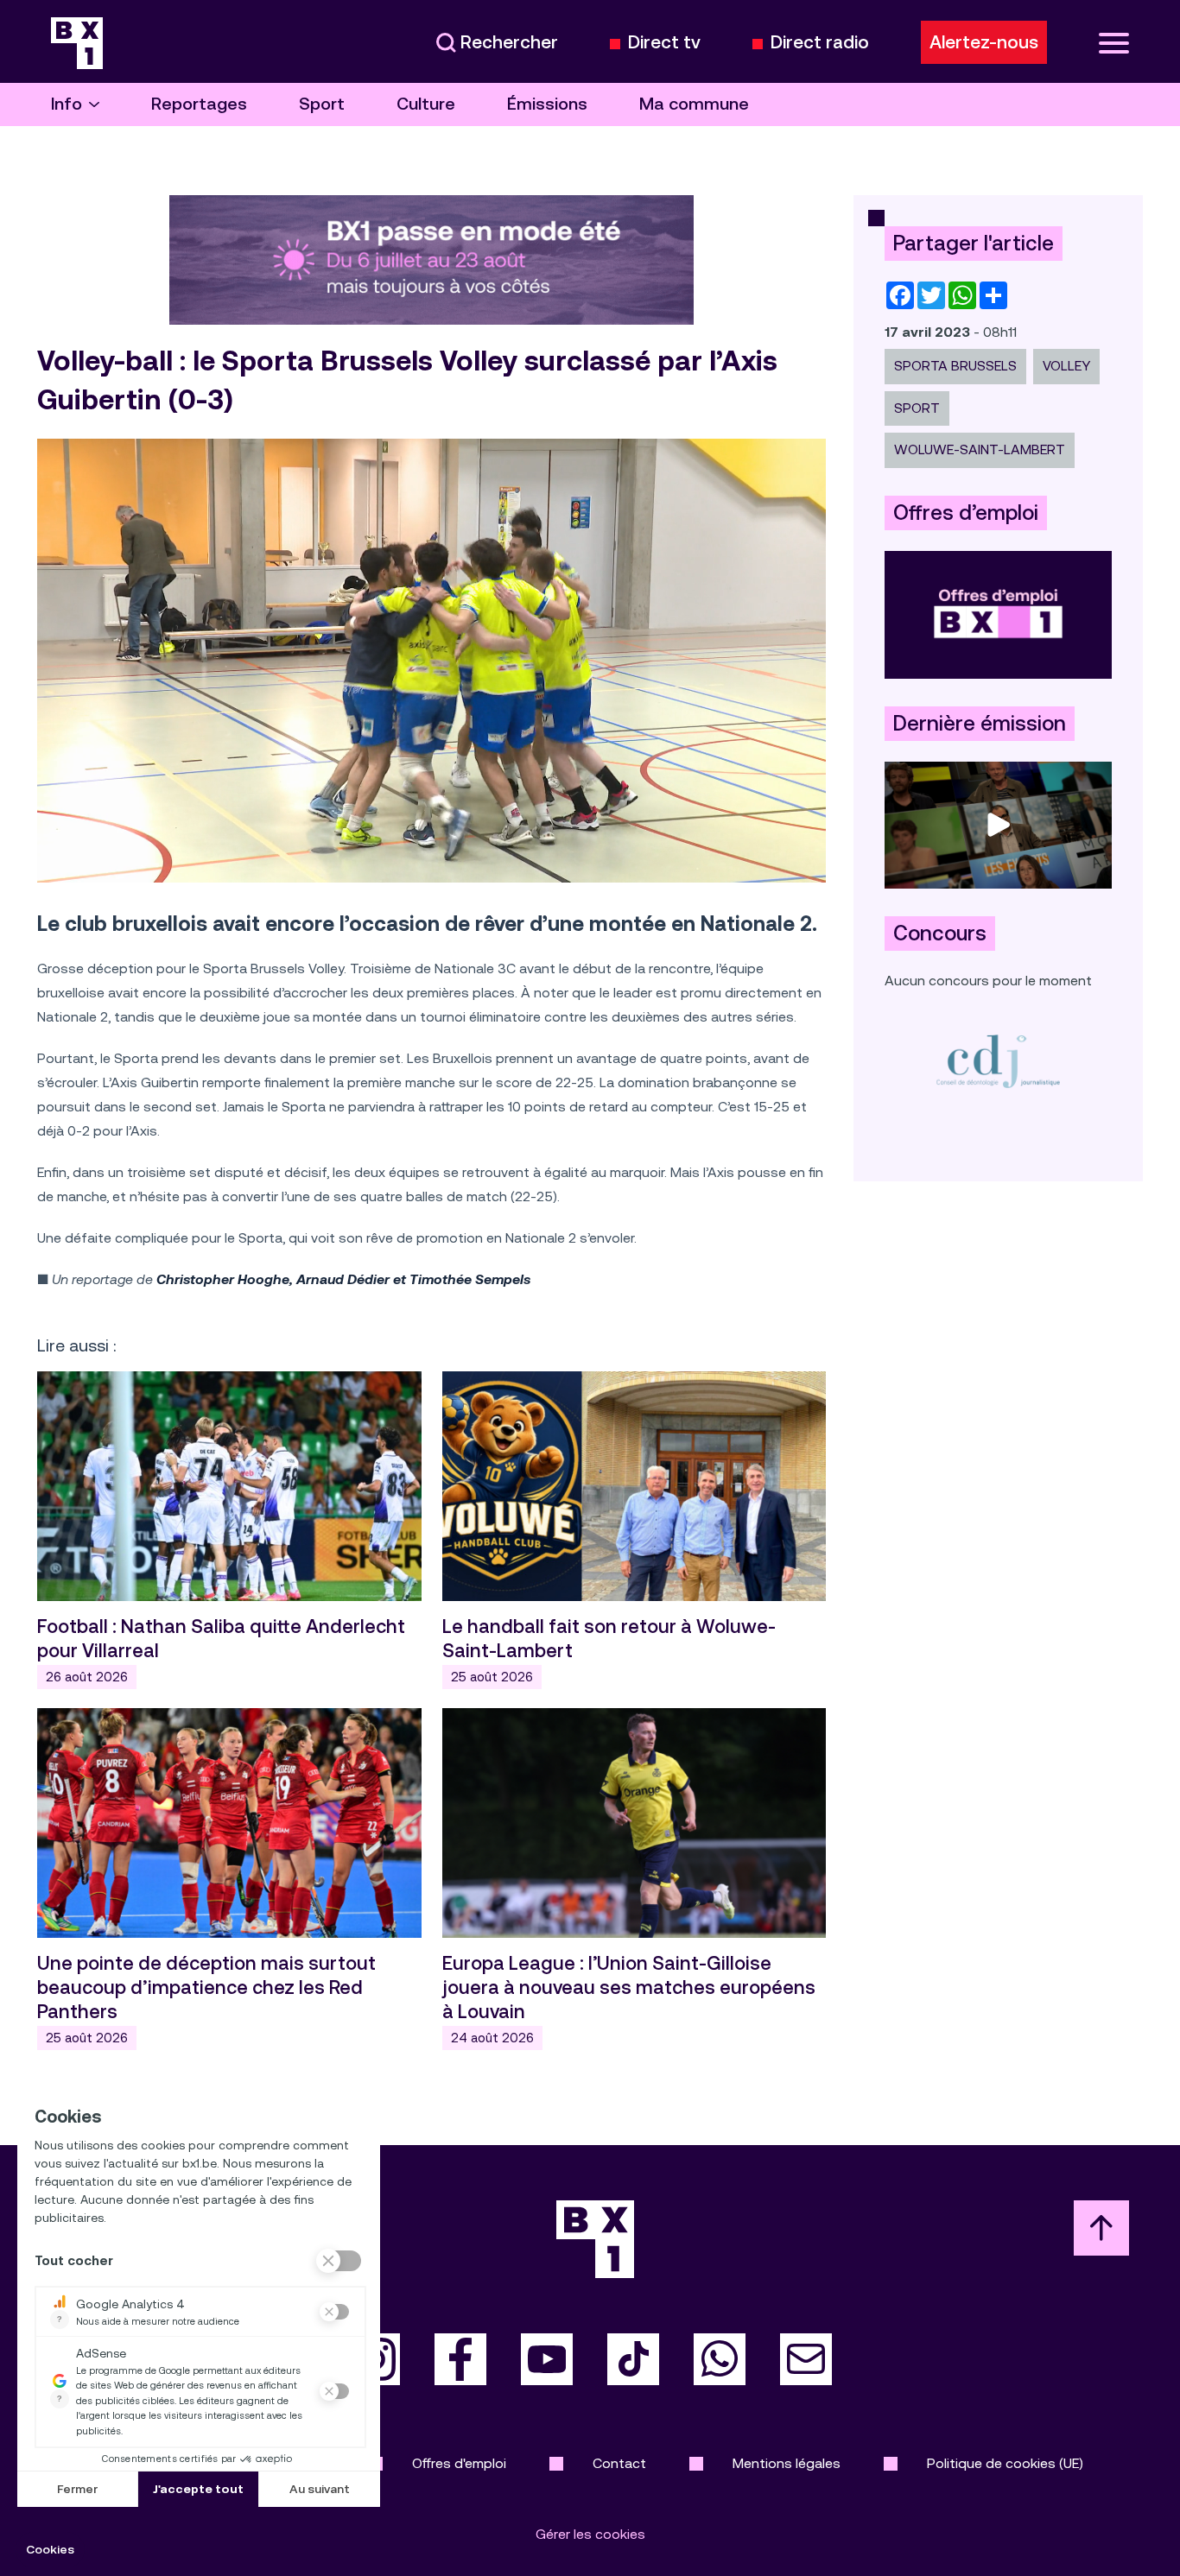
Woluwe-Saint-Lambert (980, 449)
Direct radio (820, 43)
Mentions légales (787, 2463)
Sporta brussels (955, 366)
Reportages (199, 104)
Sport (322, 104)
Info (67, 104)
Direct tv (664, 43)
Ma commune (694, 104)
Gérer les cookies (590, 2534)
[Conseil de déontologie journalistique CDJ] (998, 1061)
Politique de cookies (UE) (1005, 2463)
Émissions (547, 104)
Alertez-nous (984, 42)
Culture (426, 104)
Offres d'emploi (459, 2463)
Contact (619, 2463)
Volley (1066, 366)
